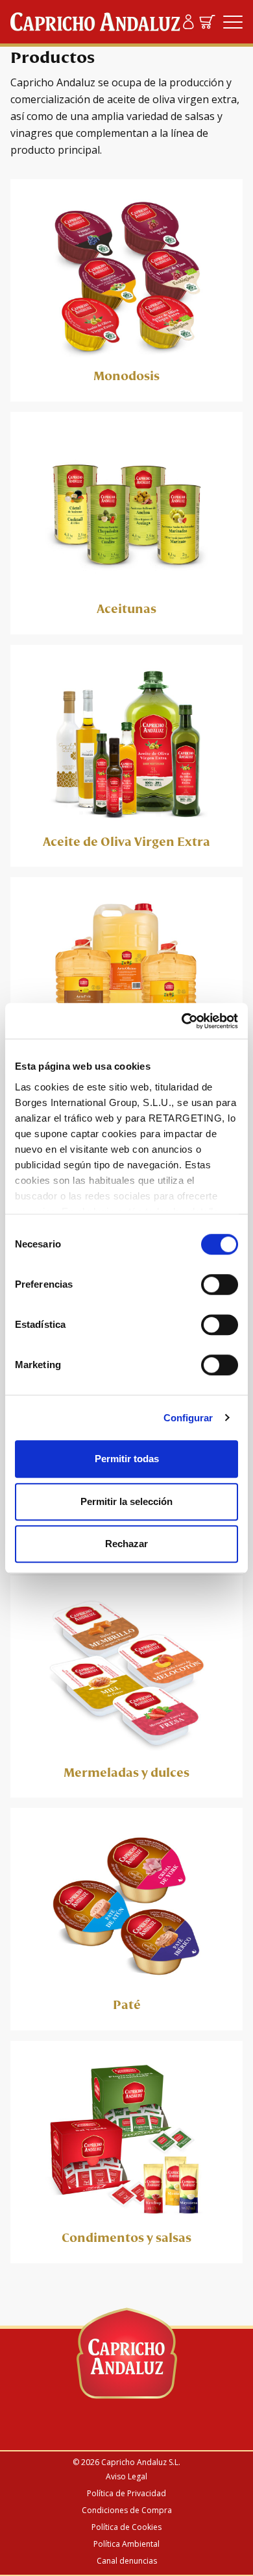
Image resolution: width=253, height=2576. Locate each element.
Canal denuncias (127, 2561)
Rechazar (126, 1544)
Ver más (126, 290)
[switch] (220, 1284)
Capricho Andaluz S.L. (141, 2462)
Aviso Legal (126, 2476)
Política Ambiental (126, 2544)
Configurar (188, 1418)
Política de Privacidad (126, 2493)
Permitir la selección (126, 1501)
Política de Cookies (126, 2527)
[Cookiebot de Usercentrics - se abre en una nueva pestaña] (182, 1021)
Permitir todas (127, 1459)
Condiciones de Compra (127, 2510)
